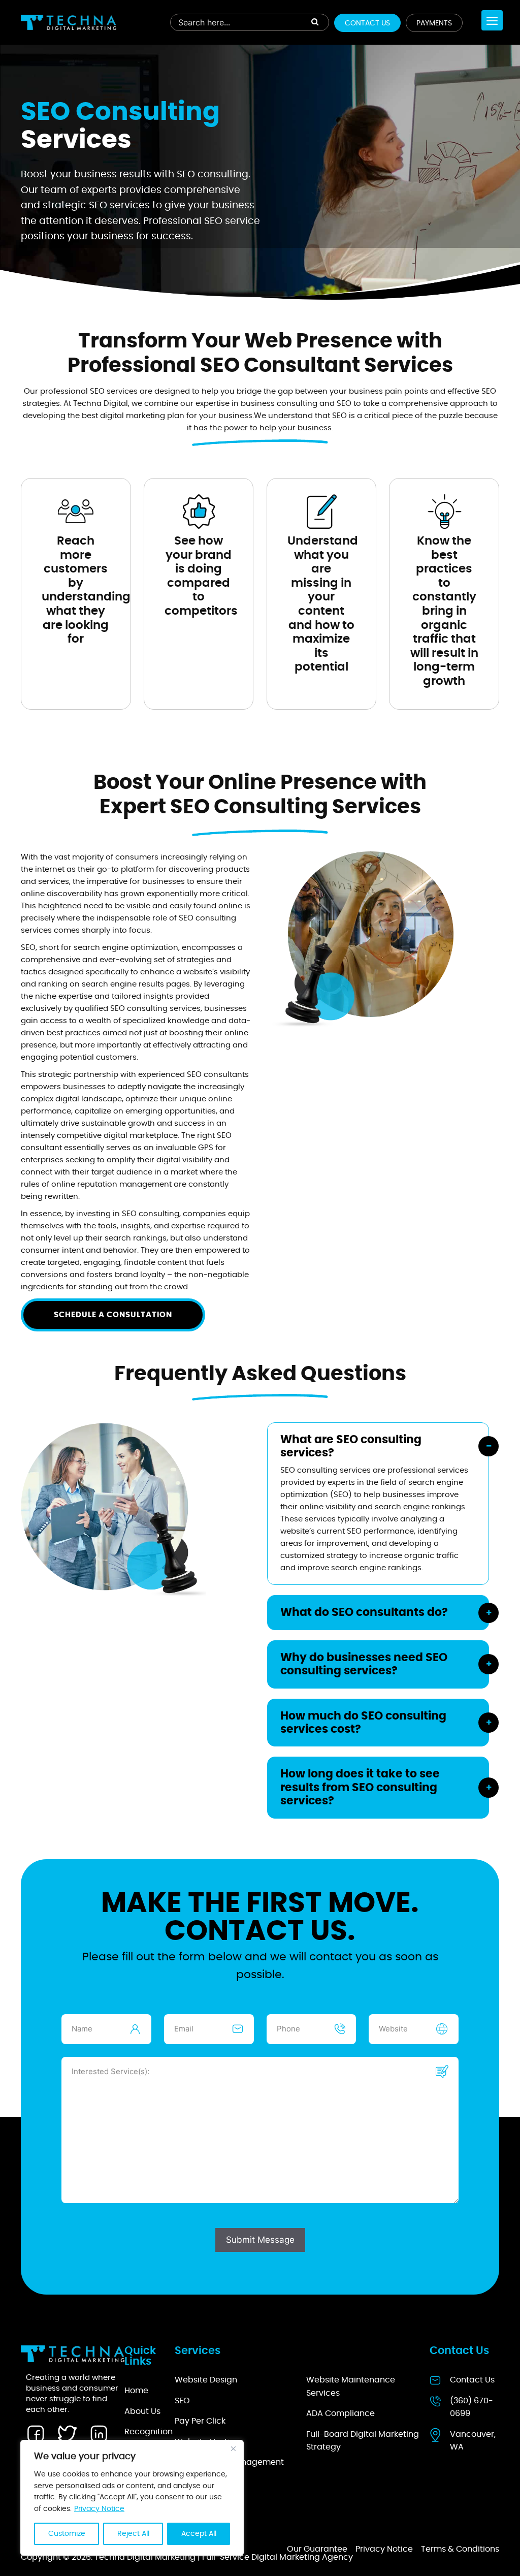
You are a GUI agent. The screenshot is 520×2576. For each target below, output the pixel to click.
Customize (67, 2534)
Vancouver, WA (473, 2441)
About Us (142, 2411)
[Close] (233, 2448)
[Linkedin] (99, 2433)
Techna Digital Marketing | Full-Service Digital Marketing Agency (224, 2557)
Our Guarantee (317, 2549)
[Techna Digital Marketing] (69, 22)
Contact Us (367, 23)
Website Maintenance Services (351, 2387)
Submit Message (260, 2240)
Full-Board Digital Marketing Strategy (363, 2441)
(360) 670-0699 (472, 2407)
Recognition (149, 2432)
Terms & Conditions (460, 2549)
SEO (182, 2401)
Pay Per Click (200, 2421)
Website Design (206, 2380)
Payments (434, 23)
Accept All (199, 2534)
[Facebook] (36, 2433)
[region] (132, 2498)
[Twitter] (67, 2433)
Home (136, 2391)
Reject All (133, 2534)
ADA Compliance (340, 2413)
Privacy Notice (99, 2509)
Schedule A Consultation (113, 1315)
